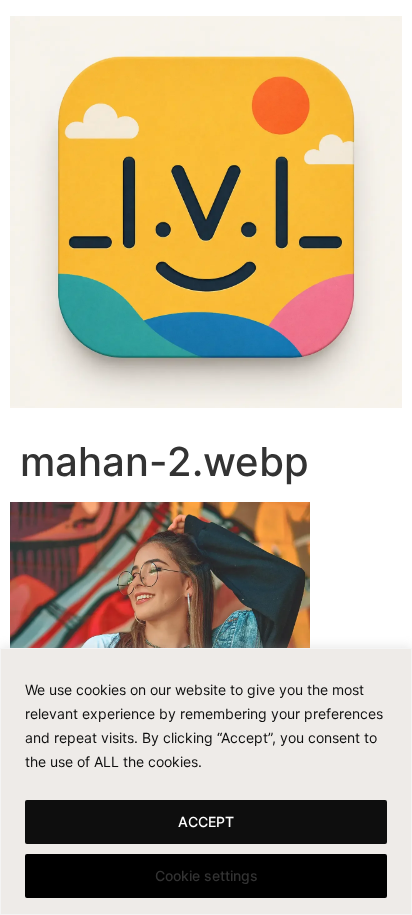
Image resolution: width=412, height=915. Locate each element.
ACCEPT (206, 821)
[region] (206, 781)
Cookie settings (206, 875)
